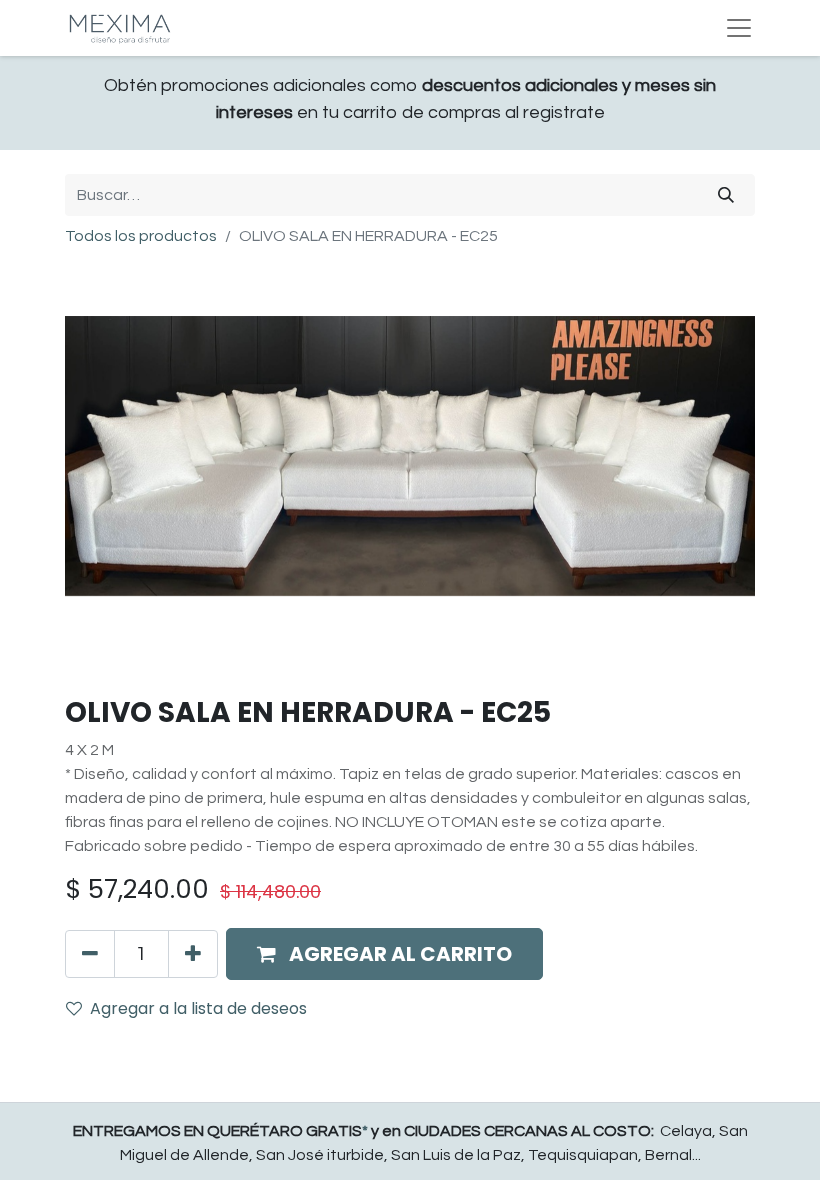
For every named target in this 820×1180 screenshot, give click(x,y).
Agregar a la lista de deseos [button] (198, 1008)
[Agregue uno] (193, 954)
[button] (384, 954)
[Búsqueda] (726, 195)
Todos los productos (141, 236)
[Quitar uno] (90, 954)
